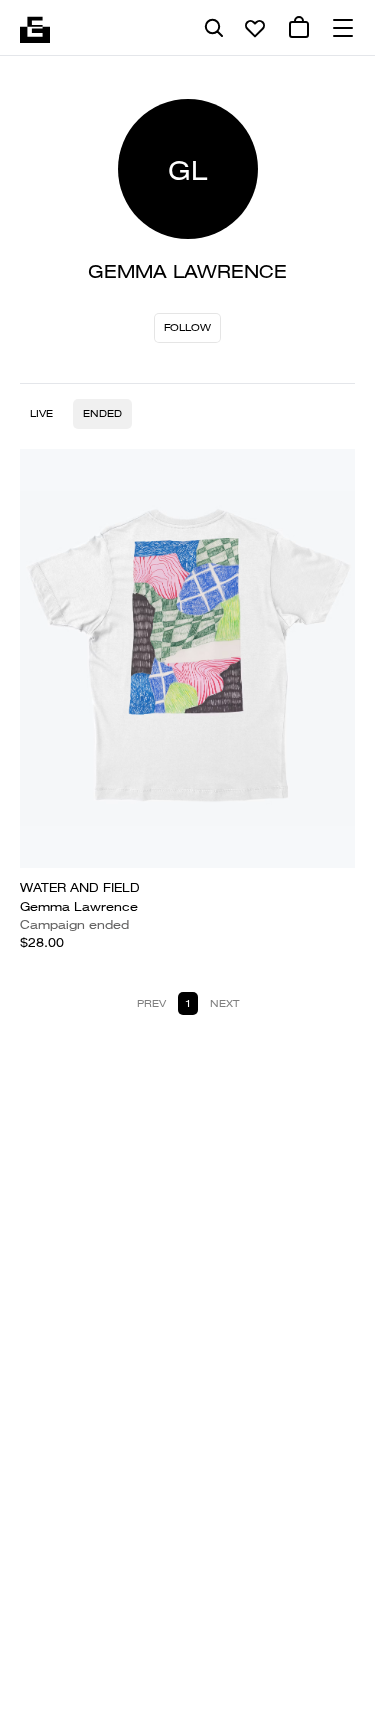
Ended (102, 413)
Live (41, 413)
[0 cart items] (299, 28)
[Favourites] (255, 28)
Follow (187, 327)
